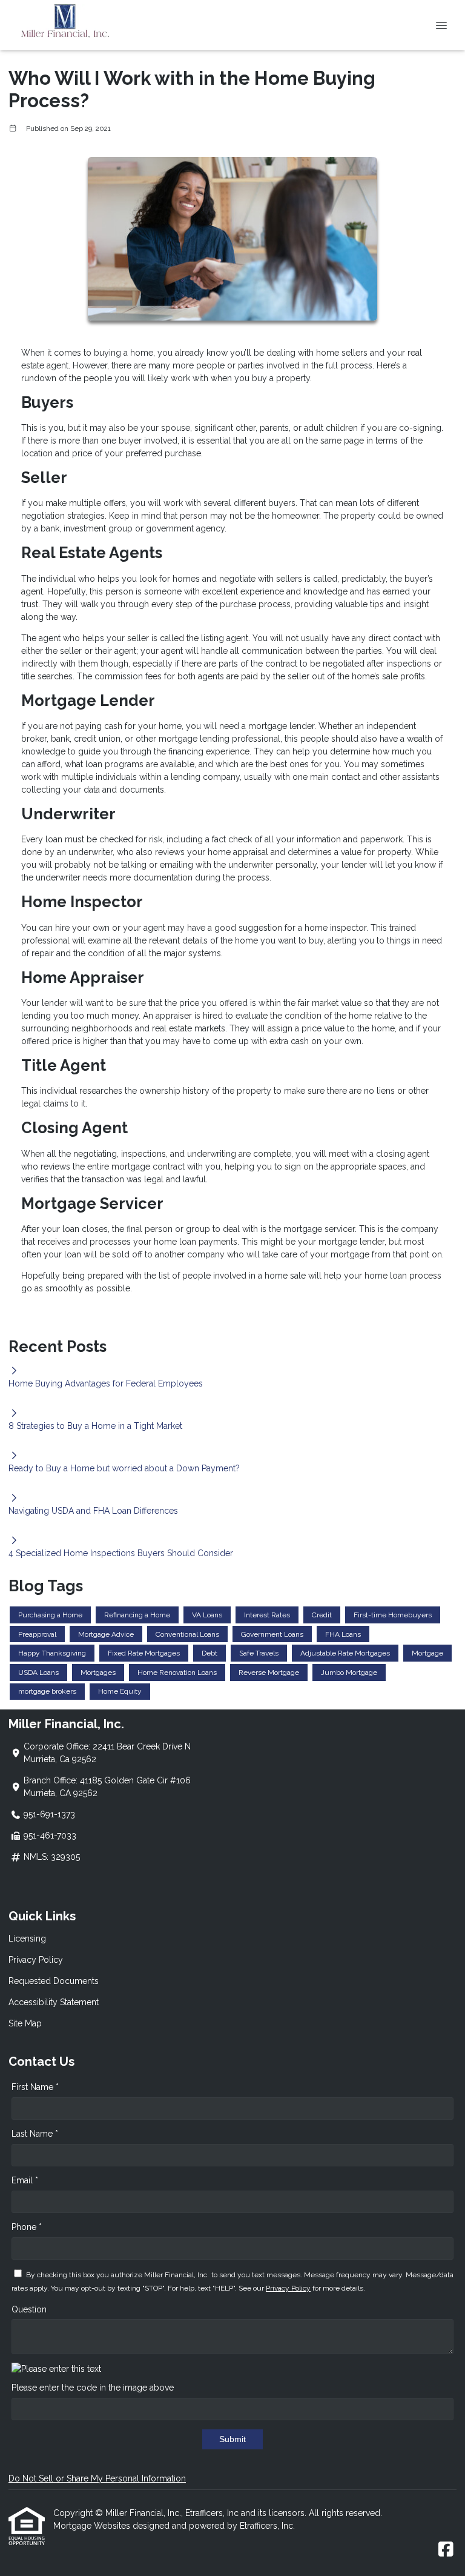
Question (29, 2309)
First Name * (35, 2087)
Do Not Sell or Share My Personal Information (97, 2478)
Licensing (27, 1939)
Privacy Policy (36, 1960)
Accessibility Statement (54, 2002)
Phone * (27, 2227)
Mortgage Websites (93, 2526)
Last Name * (35, 2134)
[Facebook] (446, 2550)
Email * (25, 2180)
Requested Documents (54, 1981)
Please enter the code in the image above (93, 2388)
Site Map (25, 2023)
